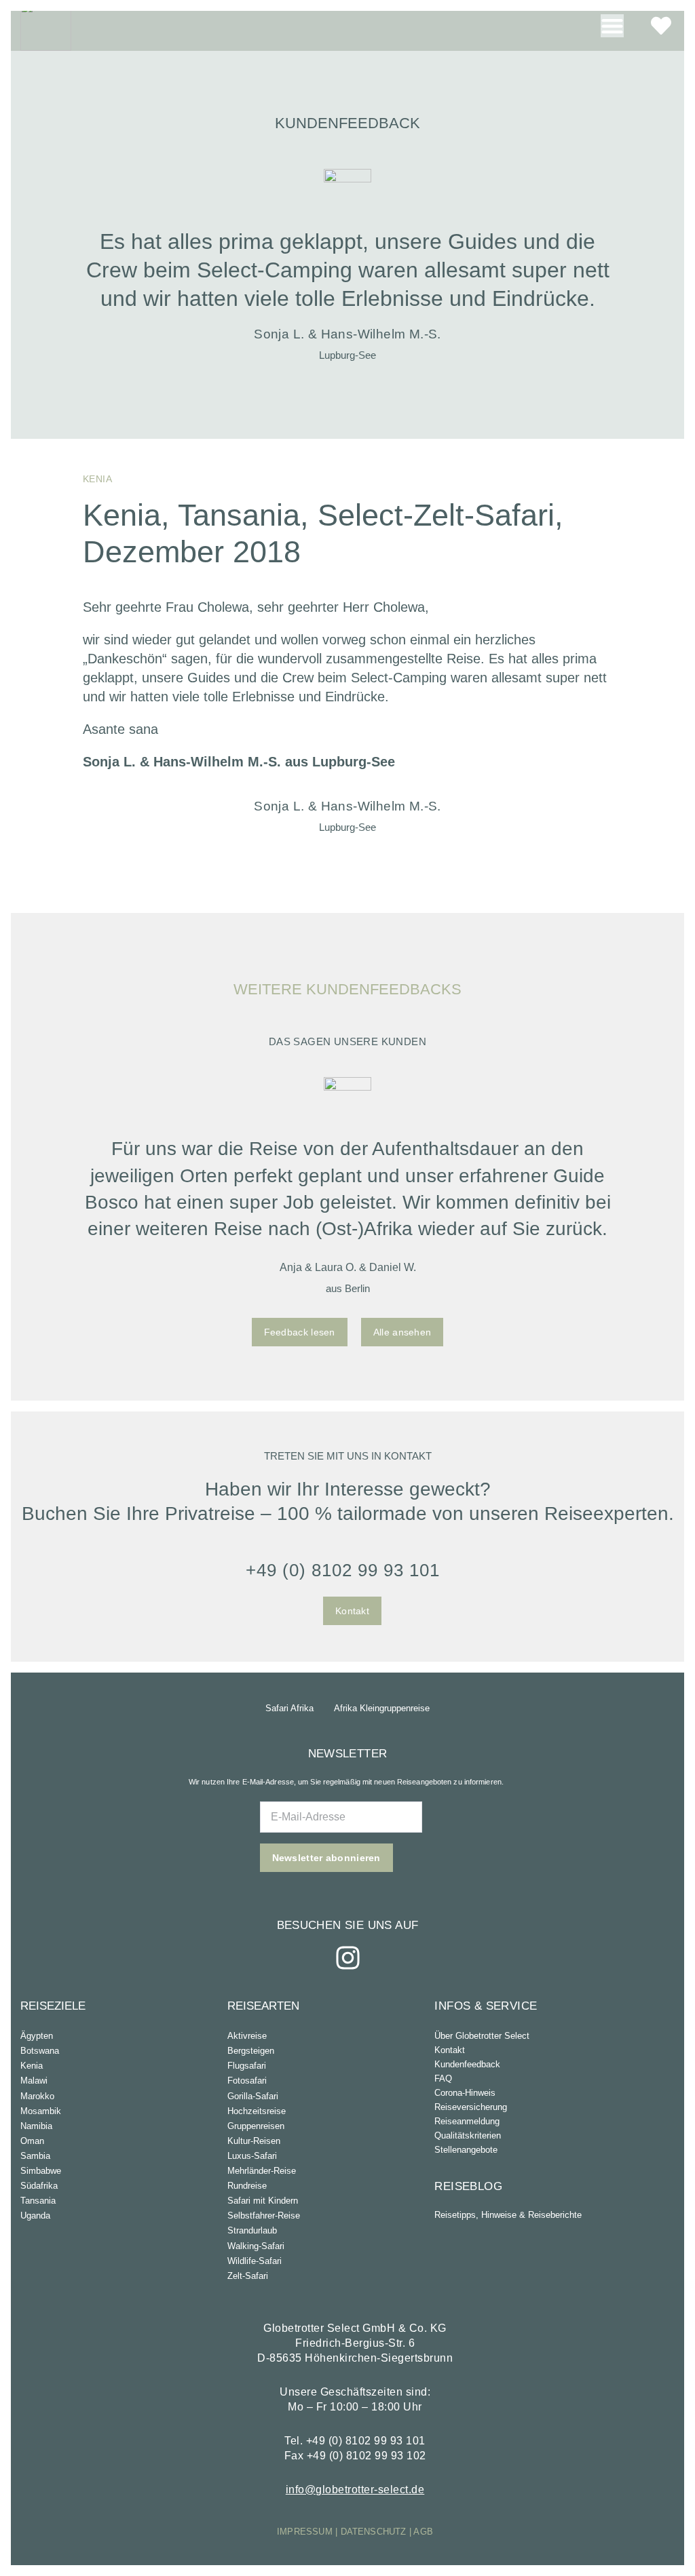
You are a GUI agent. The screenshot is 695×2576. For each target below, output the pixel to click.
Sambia (35, 2156)
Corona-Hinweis (465, 2093)
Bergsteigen (251, 2051)
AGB (423, 2532)
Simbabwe (41, 2171)
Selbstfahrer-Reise (264, 2216)
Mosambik (41, 2111)
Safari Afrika (289, 1708)
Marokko (37, 2096)
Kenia (32, 2066)
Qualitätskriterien (468, 2135)
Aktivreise (247, 2036)
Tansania (38, 2201)
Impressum (305, 2532)
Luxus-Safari (252, 2156)
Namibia (36, 2126)
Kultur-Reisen (254, 2141)
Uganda (35, 2216)
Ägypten (37, 2036)
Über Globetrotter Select (482, 2036)
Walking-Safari (256, 2246)
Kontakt (450, 2050)
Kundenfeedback (467, 2064)
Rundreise (247, 2186)
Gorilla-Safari (253, 2096)
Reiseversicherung (471, 2107)
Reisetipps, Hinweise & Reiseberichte (508, 2215)
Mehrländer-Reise (262, 2171)
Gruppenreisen (256, 2126)
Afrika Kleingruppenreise (382, 1708)
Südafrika (39, 2186)
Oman (32, 2141)
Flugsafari (247, 2066)
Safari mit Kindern (263, 2201)
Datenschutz (374, 2532)
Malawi (34, 2081)
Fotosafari (247, 2081)
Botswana (40, 2051)
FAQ (443, 2079)
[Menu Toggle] (612, 26)
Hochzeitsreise (257, 2111)
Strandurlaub (252, 2230)
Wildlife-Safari (255, 2261)
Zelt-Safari (248, 2276)
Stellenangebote (466, 2150)
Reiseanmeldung (467, 2121)
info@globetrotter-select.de (355, 2490)
